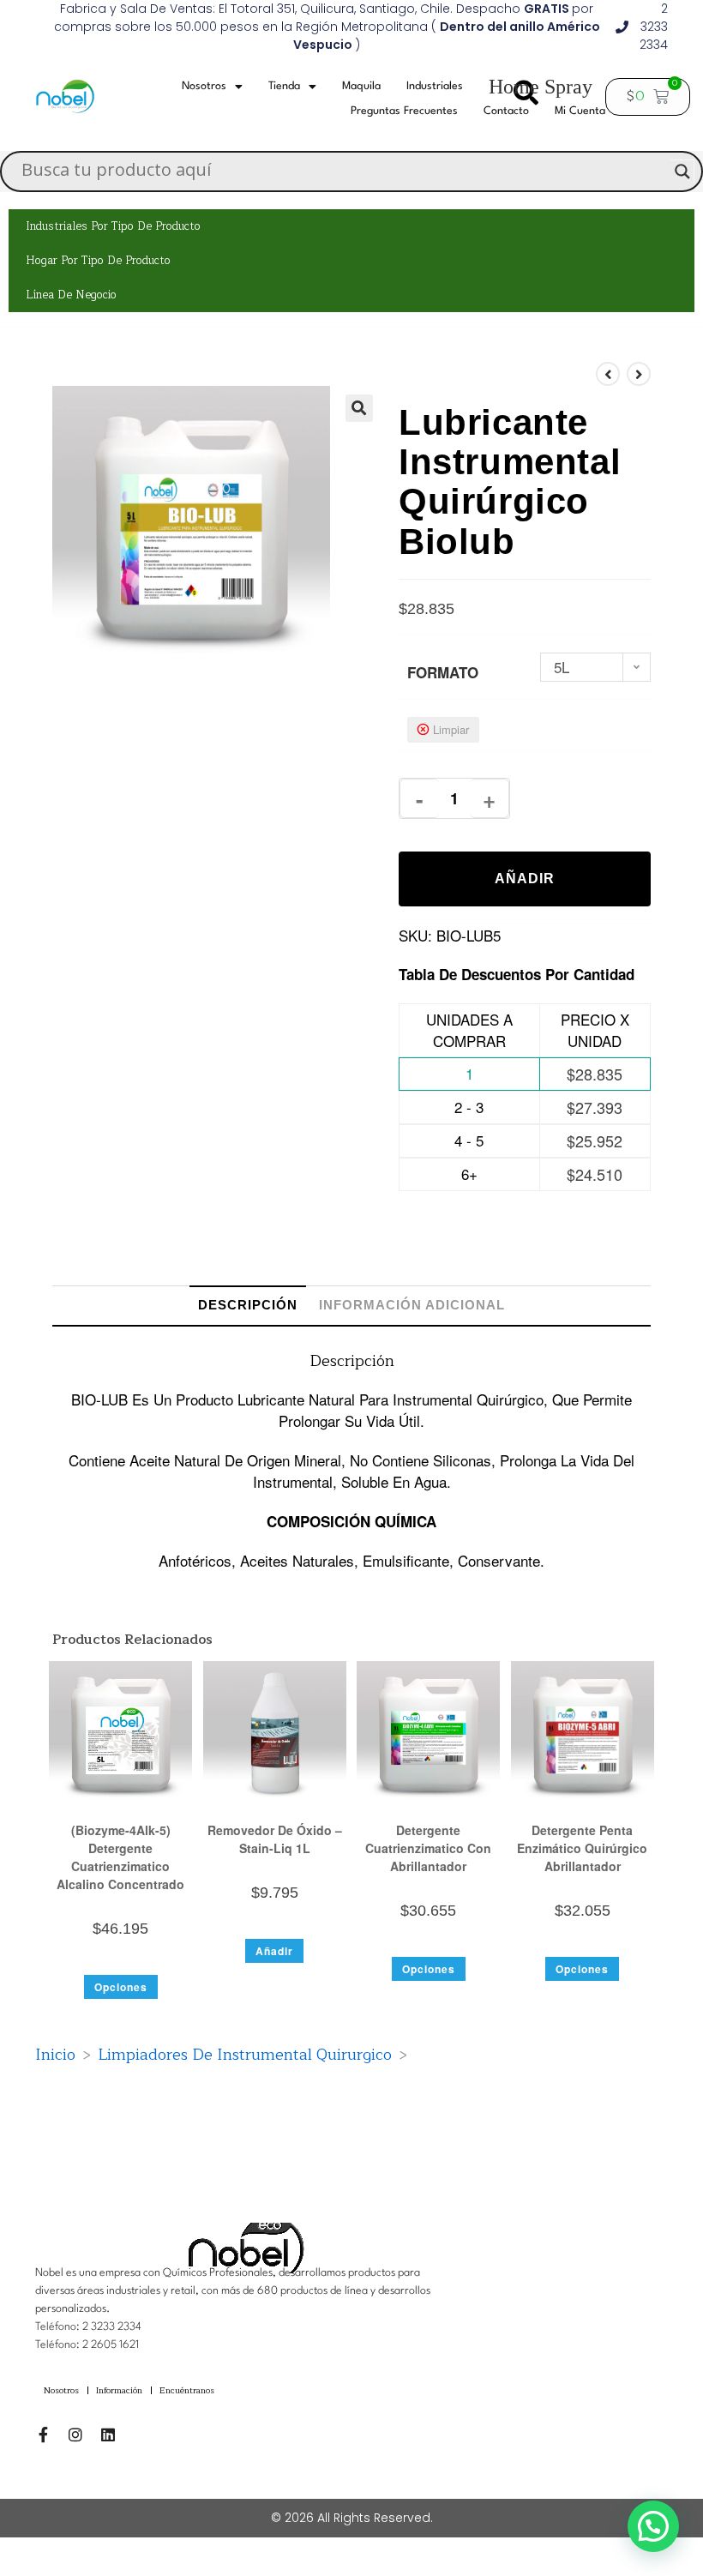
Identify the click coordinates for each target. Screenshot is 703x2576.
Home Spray (541, 87)
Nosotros (204, 86)
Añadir (525, 879)
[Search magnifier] (682, 172)
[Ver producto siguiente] (639, 374)
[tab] (248, 1305)
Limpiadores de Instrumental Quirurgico (245, 2055)
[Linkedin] (108, 2435)
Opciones (121, 1987)
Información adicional (412, 1305)
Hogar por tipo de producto (98, 261)
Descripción (248, 1305)
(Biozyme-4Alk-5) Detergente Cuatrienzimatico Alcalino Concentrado (120, 1857)
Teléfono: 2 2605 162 (85, 2345)
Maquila (361, 86)
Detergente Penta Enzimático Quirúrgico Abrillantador (582, 1848)
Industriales (435, 86)
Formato (443, 672)
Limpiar (451, 729)
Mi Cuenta (580, 111)
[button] (359, 408)
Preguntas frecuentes (404, 111)
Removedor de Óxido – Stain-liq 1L (275, 1839)
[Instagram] (75, 2435)
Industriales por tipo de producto (113, 226)
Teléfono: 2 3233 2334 (88, 2327)
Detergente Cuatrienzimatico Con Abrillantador (428, 1848)
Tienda (284, 86)
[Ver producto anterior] (608, 374)
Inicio (55, 2055)
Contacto (506, 111)
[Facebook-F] (43, 2435)
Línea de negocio (71, 295)
